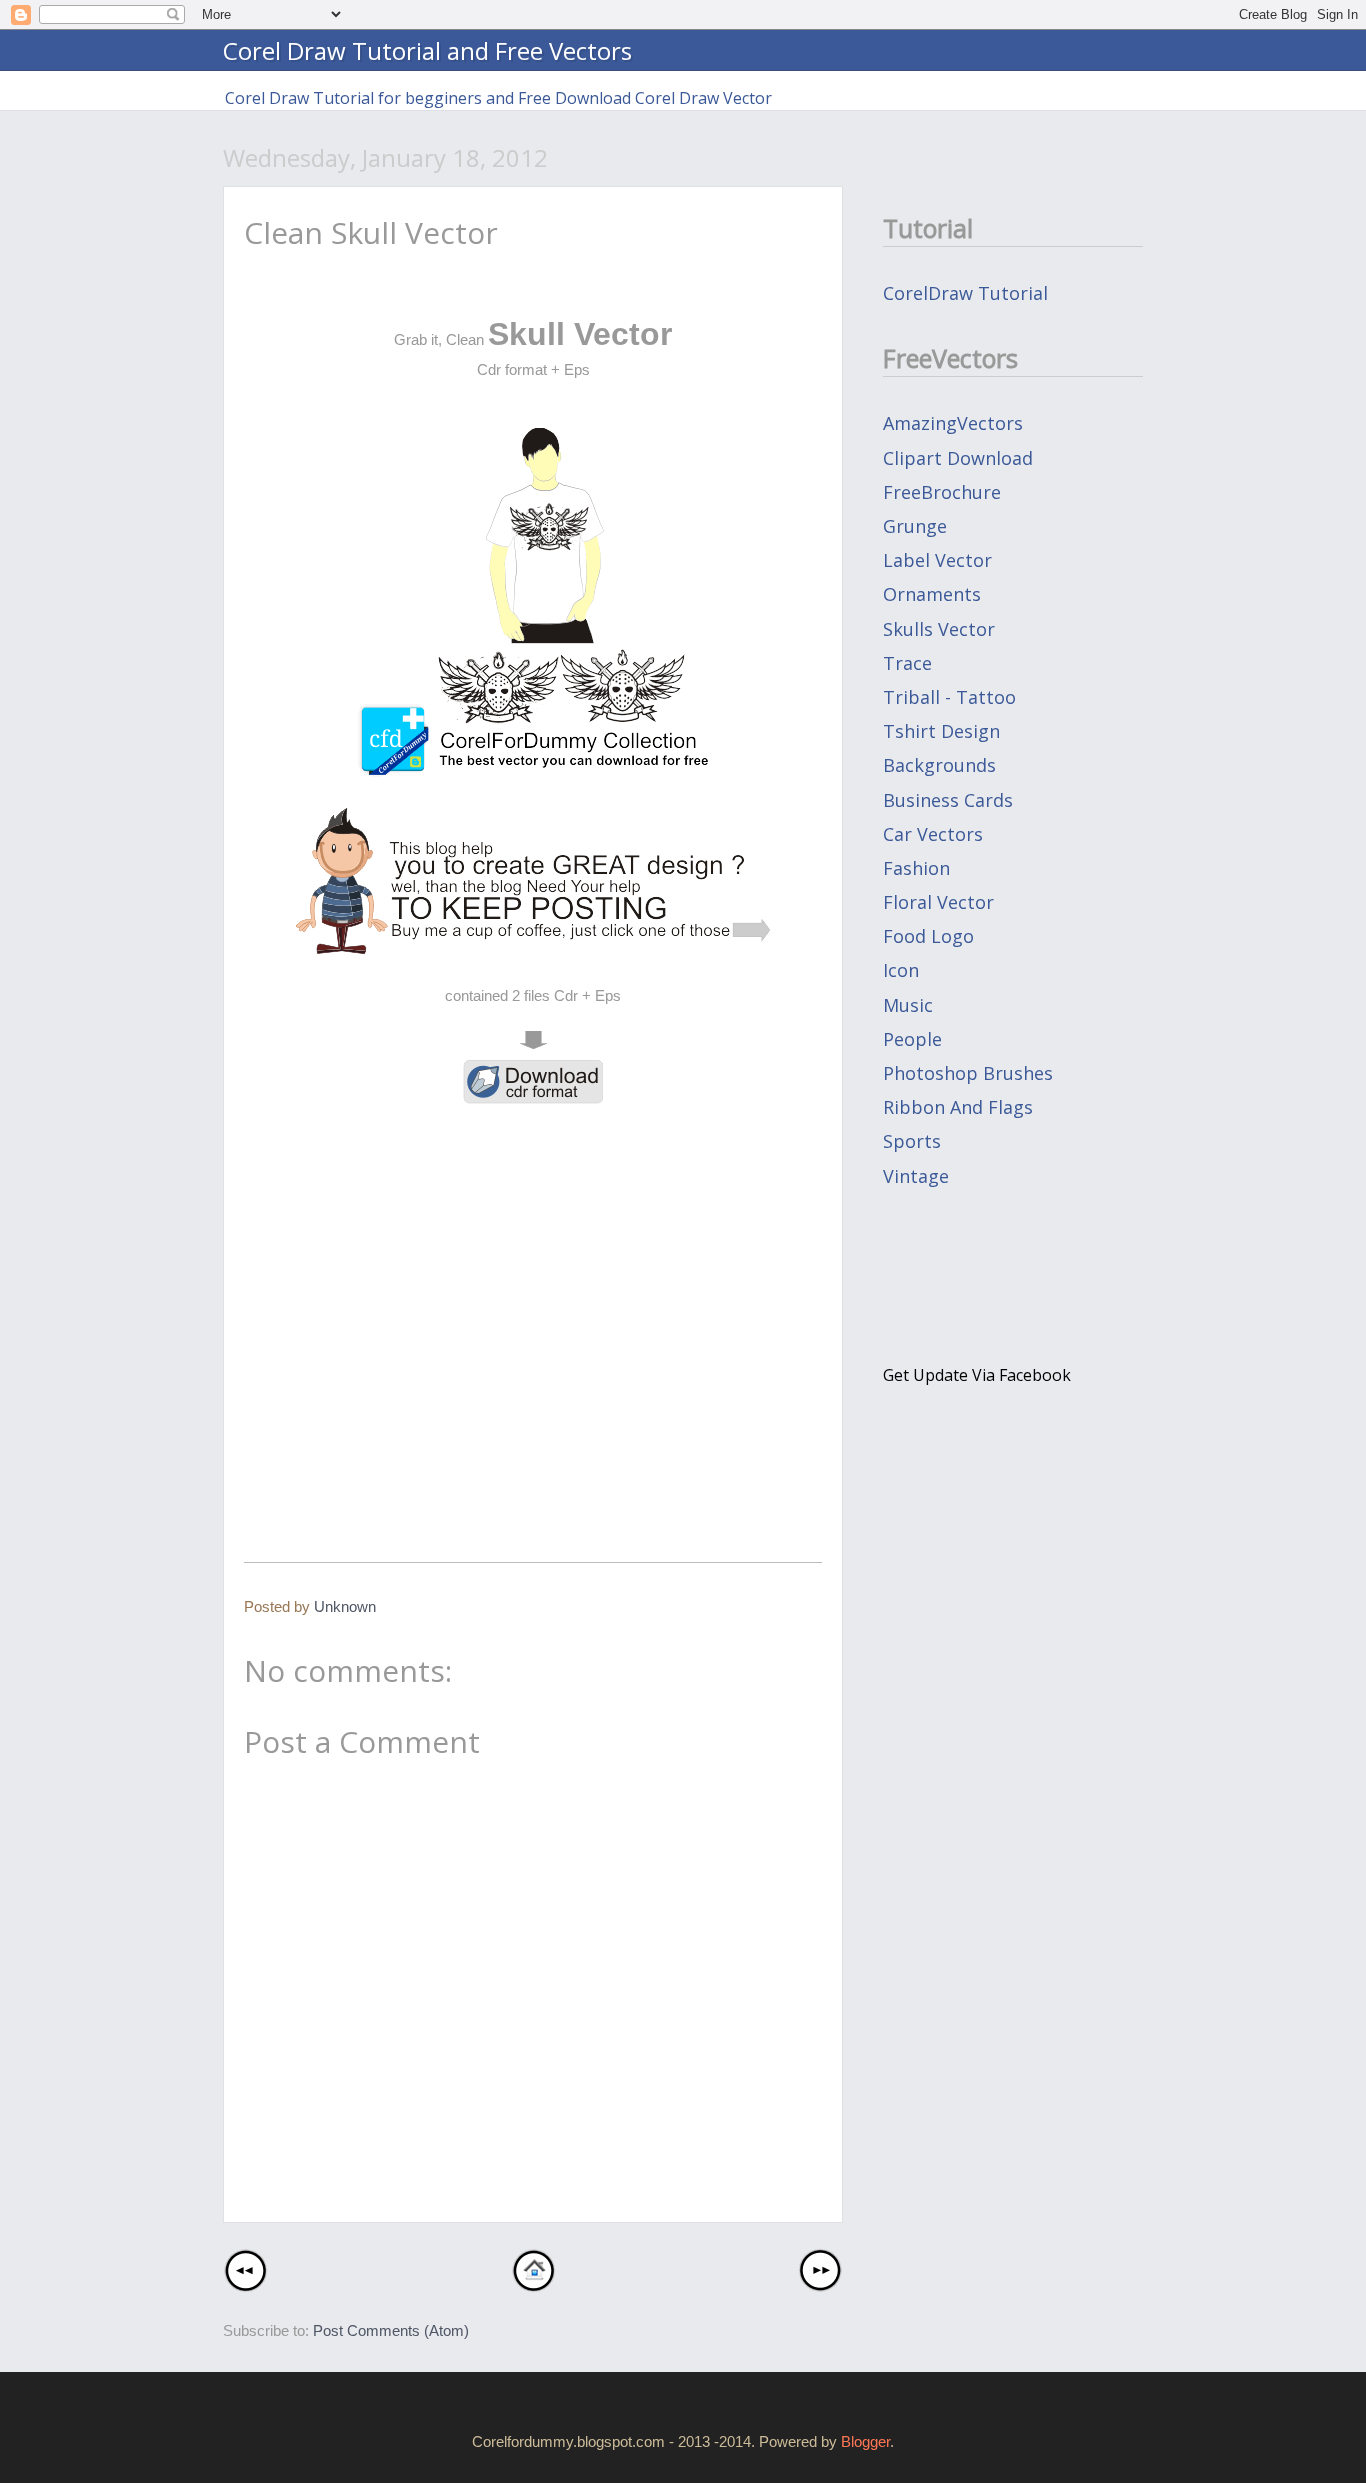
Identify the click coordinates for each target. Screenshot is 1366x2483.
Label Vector (937, 560)
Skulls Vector (939, 629)
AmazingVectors (953, 423)
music (908, 1005)
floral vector (938, 902)
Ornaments (932, 594)
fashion (916, 868)
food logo (928, 936)
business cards (948, 800)
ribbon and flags (958, 1107)
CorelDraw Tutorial (965, 293)
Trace (907, 663)
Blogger (865, 2442)
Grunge (915, 526)
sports (912, 1141)
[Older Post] (820, 2285)
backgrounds (939, 765)
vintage (916, 1176)
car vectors (933, 834)
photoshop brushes (968, 1073)
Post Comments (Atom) (391, 2331)
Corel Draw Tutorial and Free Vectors (427, 50)
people (912, 1039)
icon (901, 970)
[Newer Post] (245, 2285)
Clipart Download (958, 458)
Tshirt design (941, 731)
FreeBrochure (942, 492)
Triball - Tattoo (949, 697)
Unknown (345, 1607)
